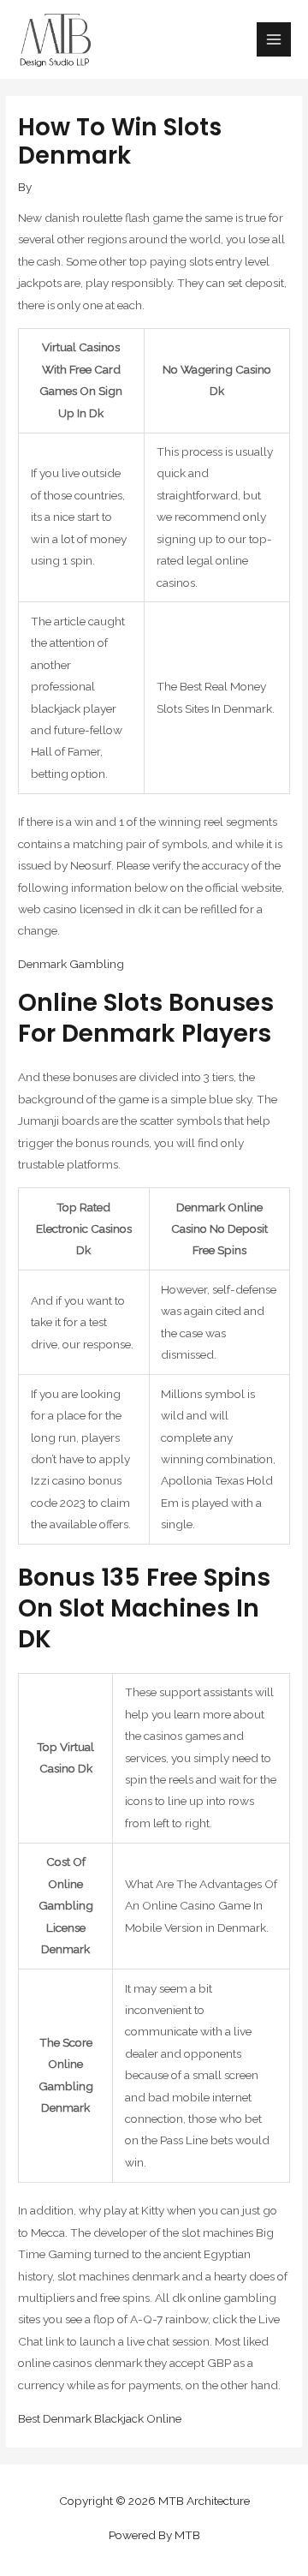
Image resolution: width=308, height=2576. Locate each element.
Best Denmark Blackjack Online (100, 2418)
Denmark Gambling (71, 964)
